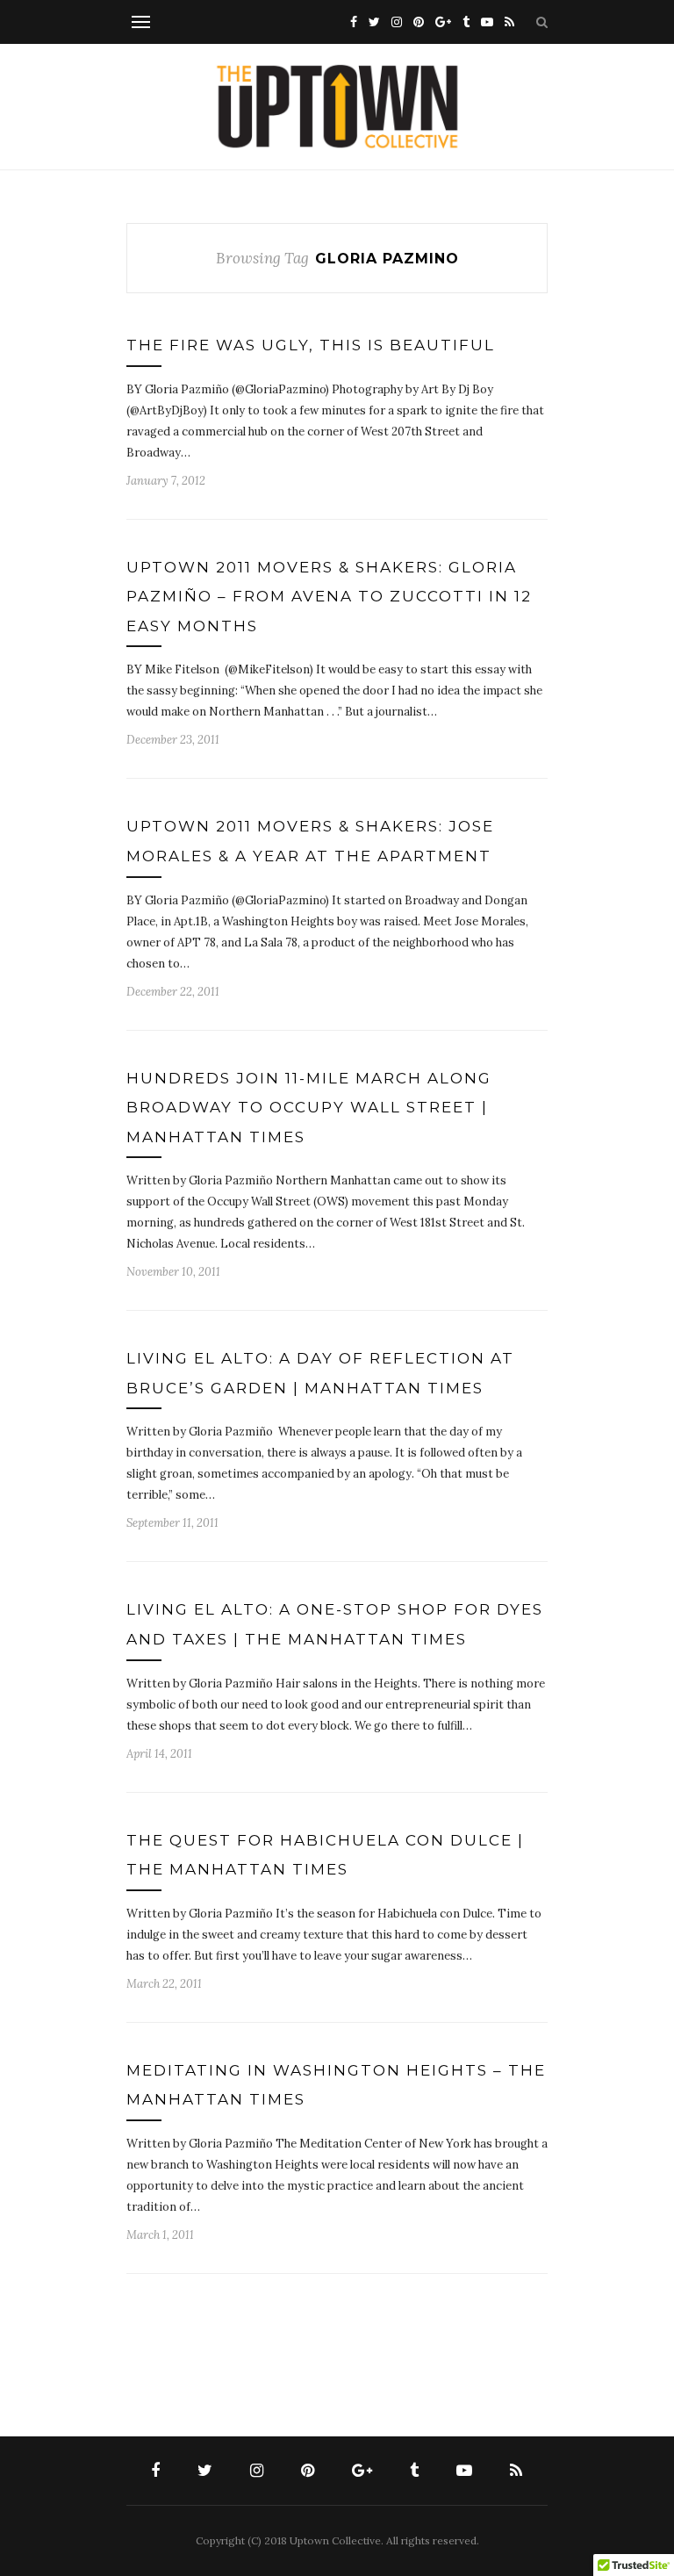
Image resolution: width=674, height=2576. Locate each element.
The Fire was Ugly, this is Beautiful (311, 345)
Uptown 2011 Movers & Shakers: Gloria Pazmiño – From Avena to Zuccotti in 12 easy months (329, 597)
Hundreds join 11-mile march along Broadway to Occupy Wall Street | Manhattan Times (309, 1108)
